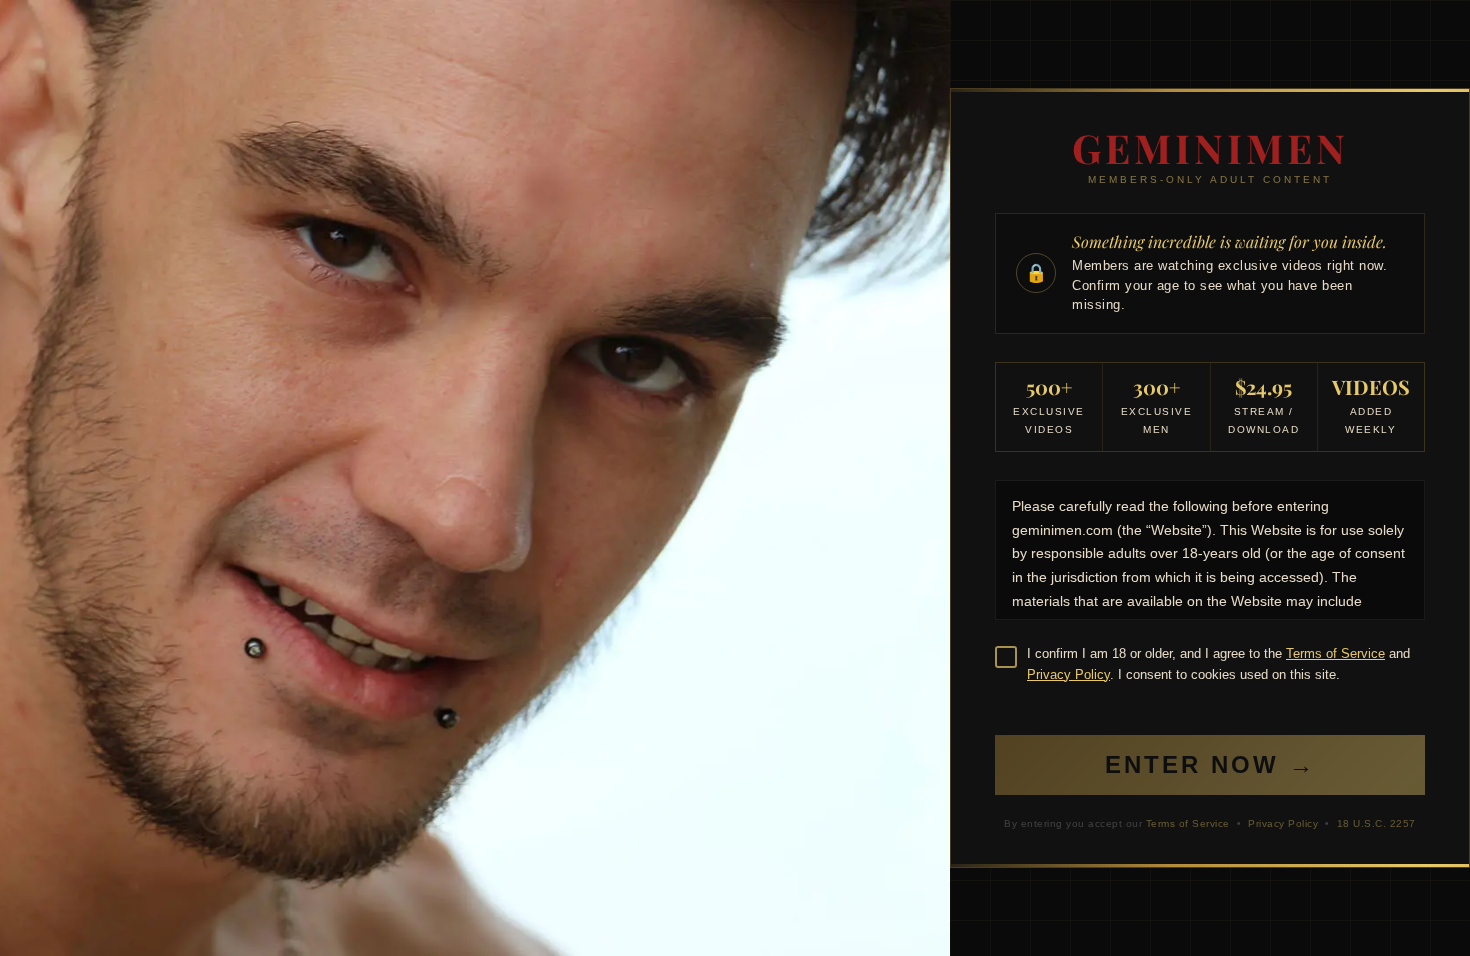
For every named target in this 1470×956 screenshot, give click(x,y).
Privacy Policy (1068, 674)
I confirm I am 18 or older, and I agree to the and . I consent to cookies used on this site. (1218, 664)
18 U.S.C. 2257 (1376, 823)
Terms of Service (1335, 653)
